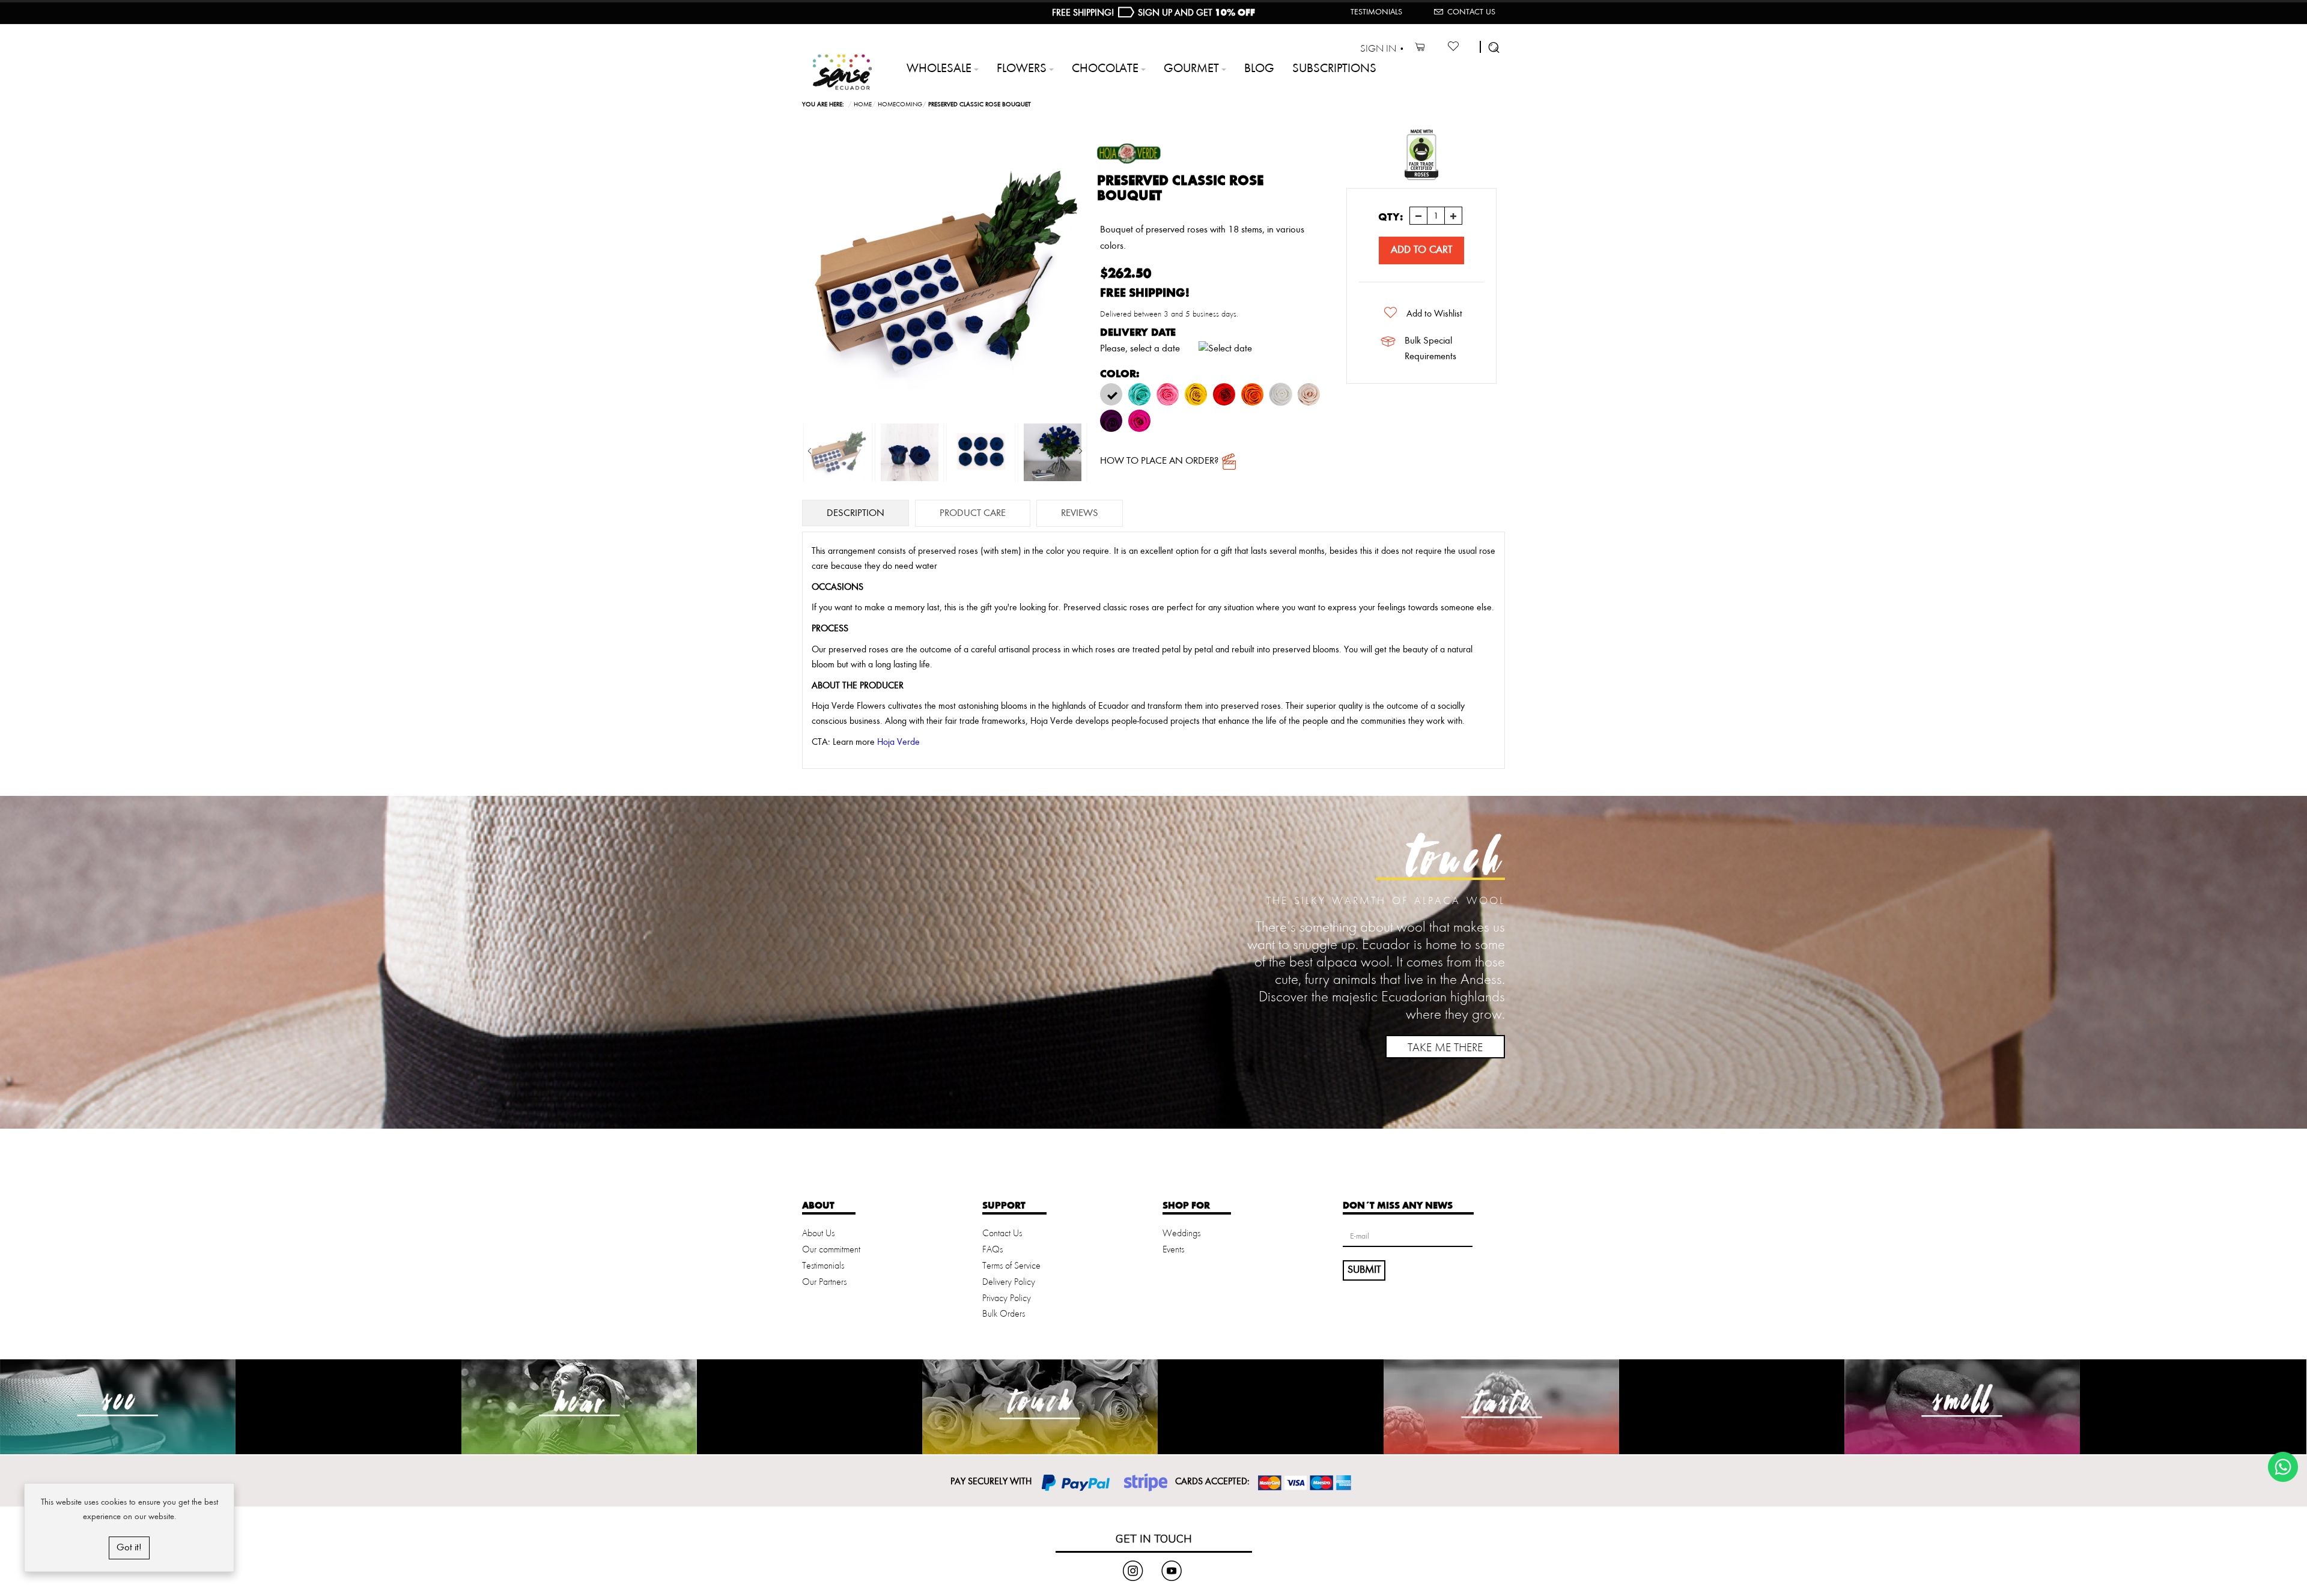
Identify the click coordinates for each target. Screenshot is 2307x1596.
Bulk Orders (1004, 1314)
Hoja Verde (898, 742)
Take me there (1445, 1048)
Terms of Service (1011, 1266)
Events (1173, 1250)
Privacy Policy (1007, 1299)
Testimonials (1376, 12)
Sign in (1378, 49)
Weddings (1181, 1234)
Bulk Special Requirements (1430, 349)
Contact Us (1471, 12)
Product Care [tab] (973, 513)
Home (863, 105)
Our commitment (831, 1250)
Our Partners (824, 1282)
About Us (818, 1234)
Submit (1364, 1270)
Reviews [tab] (1080, 513)
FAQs (992, 1250)
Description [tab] (856, 513)
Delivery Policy (1009, 1282)
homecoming (900, 105)
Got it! (129, 1548)
